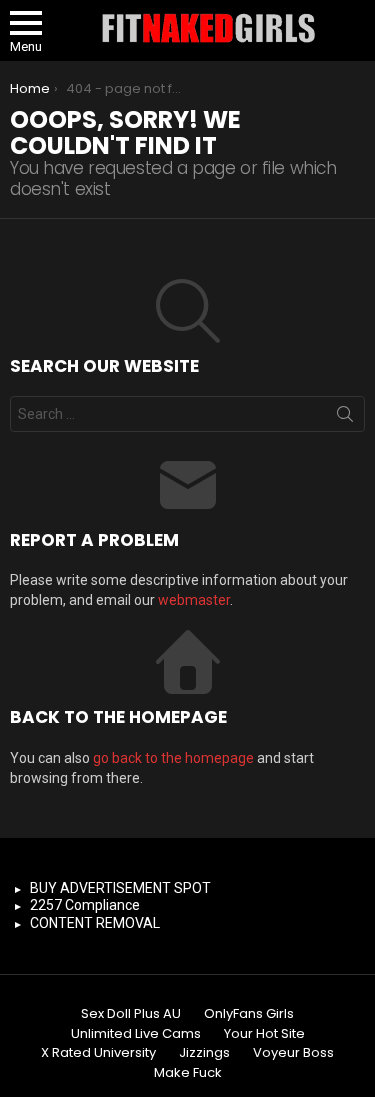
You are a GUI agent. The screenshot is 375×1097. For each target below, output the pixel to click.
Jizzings (204, 1053)
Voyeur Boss (293, 1053)
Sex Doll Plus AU (131, 1014)
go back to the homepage (173, 758)
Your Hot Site (264, 1034)
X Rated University (98, 1053)
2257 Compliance (85, 905)
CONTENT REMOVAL (95, 923)
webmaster (194, 600)
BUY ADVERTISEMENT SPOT (120, 888)
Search (345, 418)
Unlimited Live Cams (136, 1034)
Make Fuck (188, 1073)
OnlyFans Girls (249, 1014)
